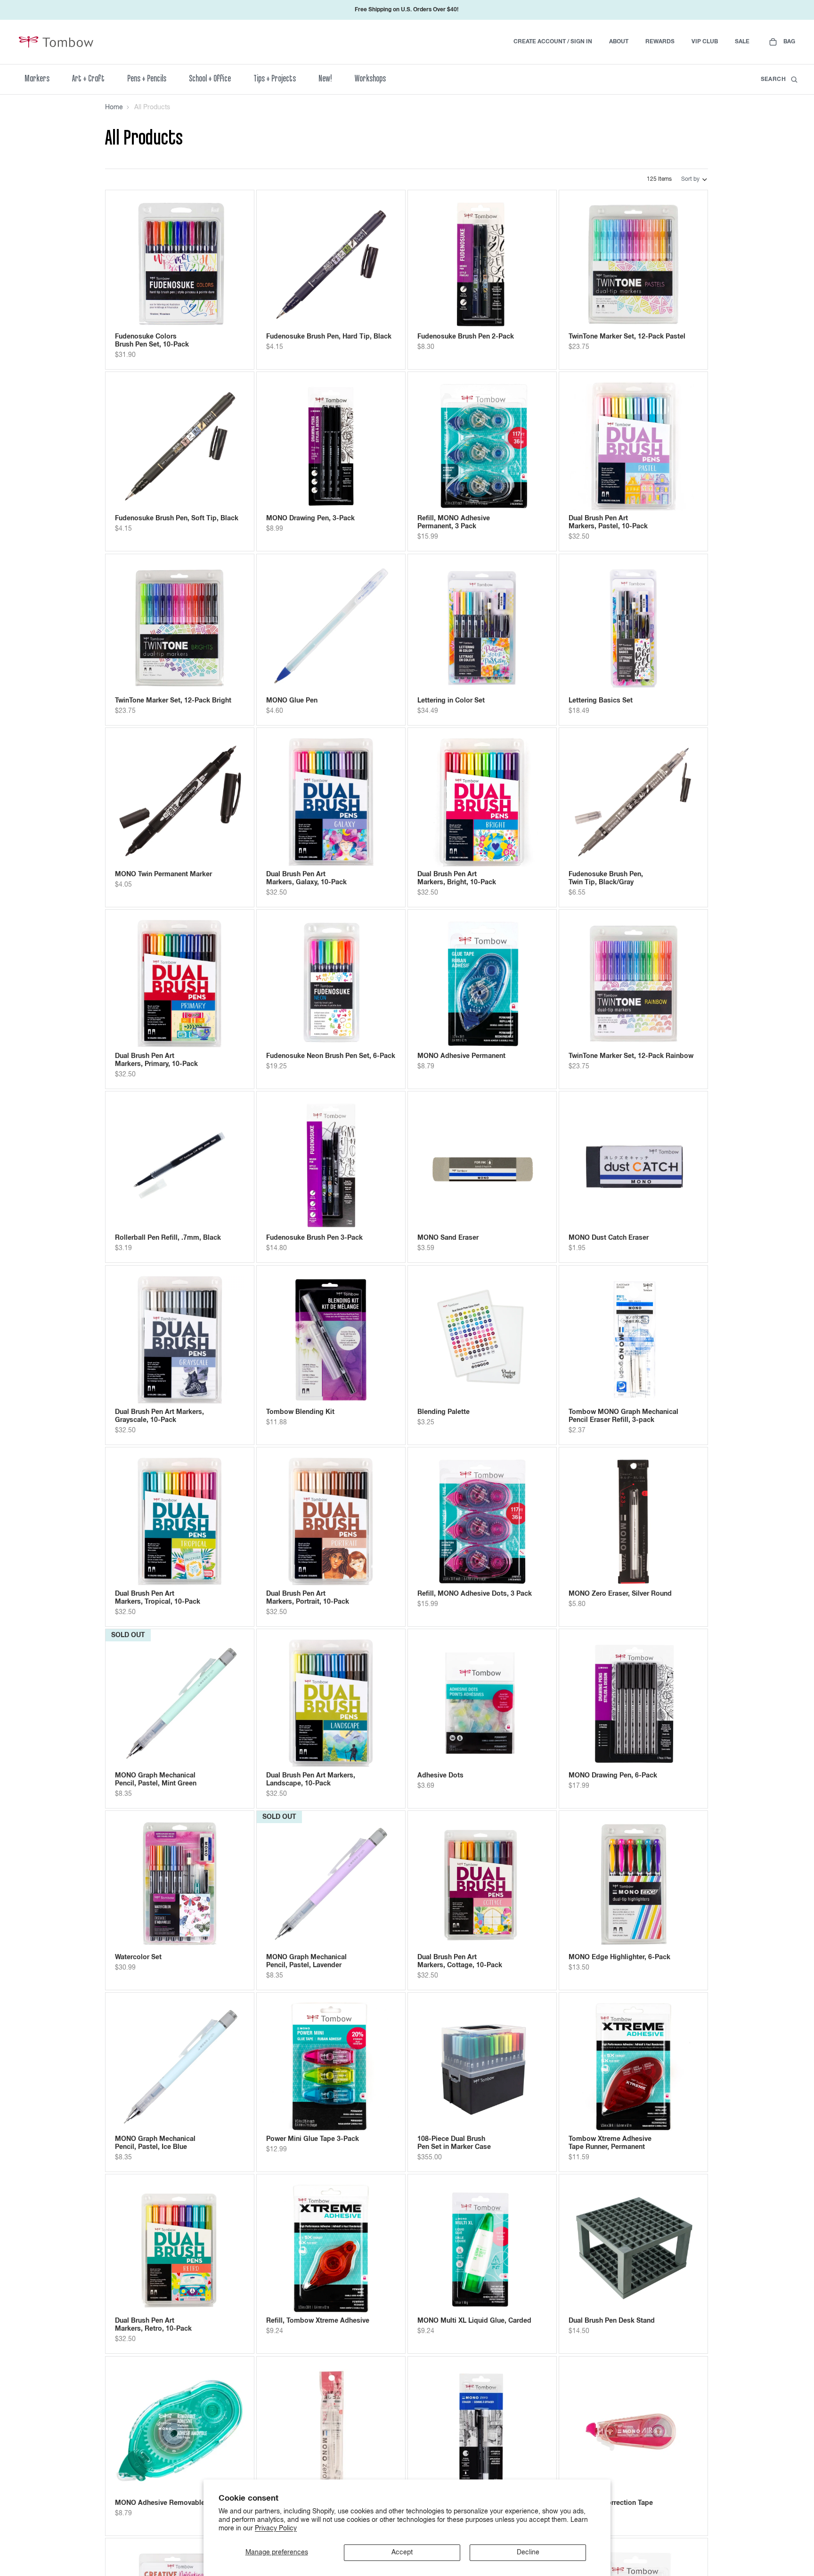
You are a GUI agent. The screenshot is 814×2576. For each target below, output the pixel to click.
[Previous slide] (129, 265)
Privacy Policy (276, 2528)
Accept (402, 2552)
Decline (528, 2552)
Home (114, 107)
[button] (695, 179)
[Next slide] (230, 265)
